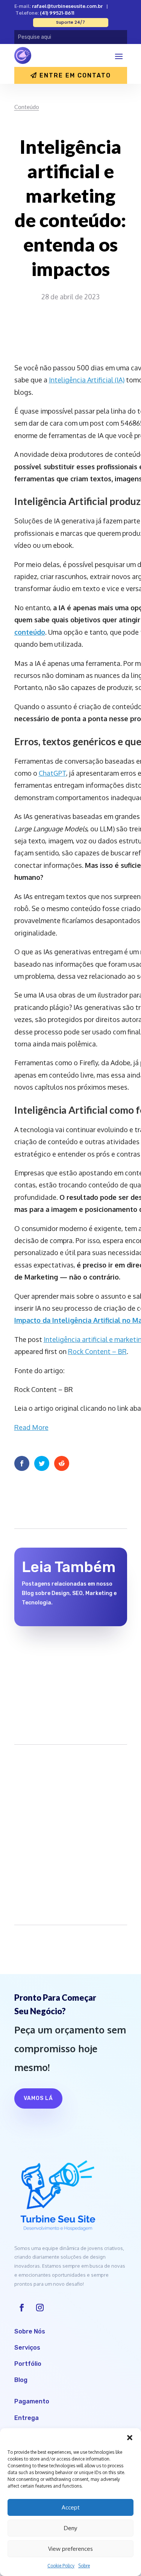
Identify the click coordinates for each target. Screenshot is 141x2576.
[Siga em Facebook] (22, 2308)
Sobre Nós (30, 2331)
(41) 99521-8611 (57, 13)
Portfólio (28, 2364)
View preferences (70, 2549)
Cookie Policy (61, 2566)
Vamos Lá (38, 2098)
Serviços (27, 2348)
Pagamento (32, 2401)
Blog (21, 2380)
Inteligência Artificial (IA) (87, 380)
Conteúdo (27, 107)
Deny (70, 2528)
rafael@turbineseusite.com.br (67, 6)
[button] (130, 2438)
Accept (71, 2507)
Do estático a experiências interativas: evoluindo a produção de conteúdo (61, 1659)
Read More (31, 1427)
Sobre (84, 2566)
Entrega (27, 2418)
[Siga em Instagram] (40, 2308)
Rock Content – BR (97, 1351)
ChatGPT (52, 773)
